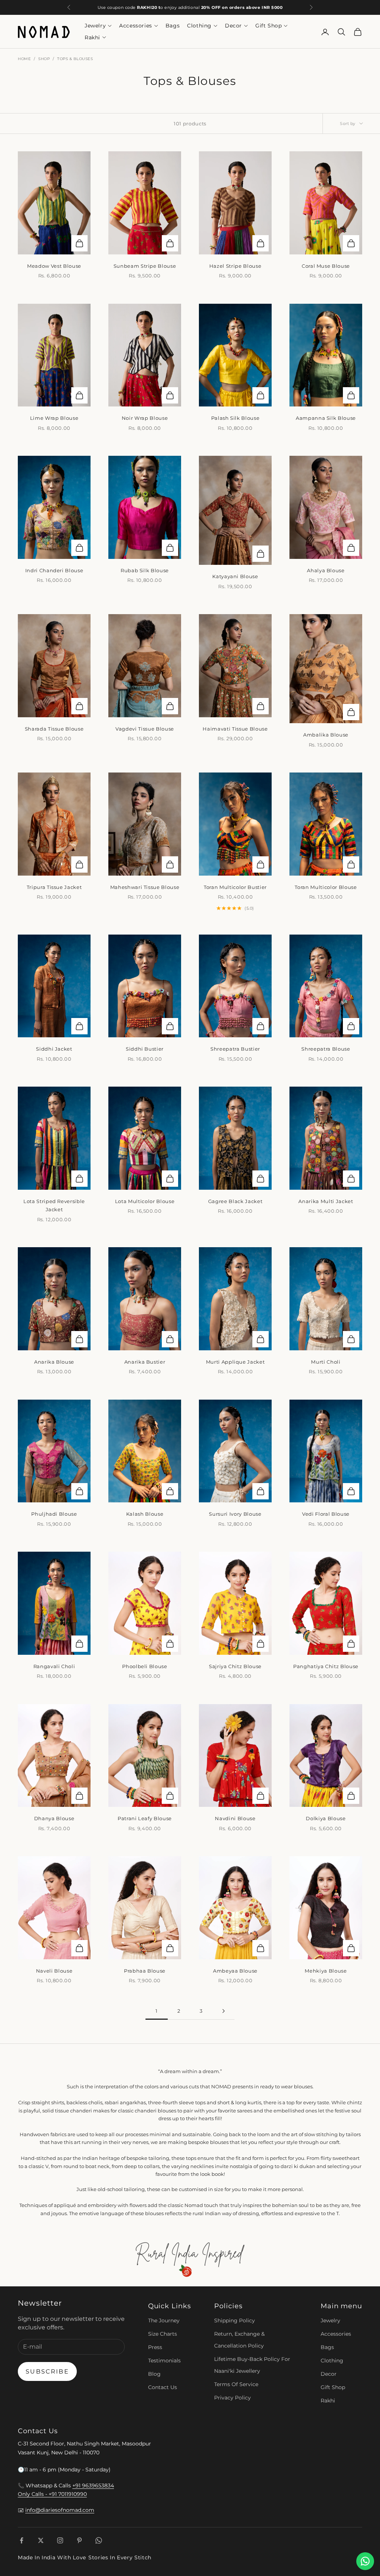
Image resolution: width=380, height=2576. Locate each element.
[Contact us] (365, 2561)
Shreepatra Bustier (235, 1049)
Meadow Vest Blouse (54, 266)
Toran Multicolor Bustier (235, 887)
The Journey (164, 2320)
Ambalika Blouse (326, 735)
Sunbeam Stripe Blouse (145, 266)
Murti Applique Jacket (235, 1362)
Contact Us (163, 2387)
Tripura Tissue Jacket (54, 887)
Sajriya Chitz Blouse (235, 1666)
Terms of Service (236, 2384)
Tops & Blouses (75, 59)
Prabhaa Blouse (145, 1971)
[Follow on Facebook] (22, 2540)
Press (155, 2347)
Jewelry (95, 26)
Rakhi (92, 37)
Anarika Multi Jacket (326, 1201)
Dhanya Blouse (54, 1818)
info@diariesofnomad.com (60, 2510)
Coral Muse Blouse (326, 266)
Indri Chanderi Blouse (54, 570)
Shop (44, 59)
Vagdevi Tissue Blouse (145, 729)
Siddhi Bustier (145, 1049)
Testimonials (164, 2361)
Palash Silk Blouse (235, 418)
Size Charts (163, 2334)
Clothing (199, 26)
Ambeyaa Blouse (235, 1971)
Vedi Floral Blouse (326, 1514)
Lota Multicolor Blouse (145, 1201)
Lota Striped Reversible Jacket (54, 1205)
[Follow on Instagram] (60, 2540)
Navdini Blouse (235, 1818)
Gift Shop (268, 26)
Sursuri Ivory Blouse (235, 1514)
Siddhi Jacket (54, 1049)
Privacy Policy (232, 2398)
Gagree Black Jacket (235, 1201)
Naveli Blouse (54, 1971)
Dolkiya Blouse (326, 1818)
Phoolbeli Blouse (145, 1666)
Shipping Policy (235, 2320)
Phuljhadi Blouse (54, 1514)
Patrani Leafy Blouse (145, 1818)
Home (24, 59)
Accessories (136, 26)
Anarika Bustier (145, 1362)
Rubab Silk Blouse (145, 570)
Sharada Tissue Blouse (54, 729)
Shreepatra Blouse (326, 1049)
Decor (233, 26)
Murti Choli (326, 1362)
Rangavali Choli (54, 1666)
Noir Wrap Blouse (145, 418)
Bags (173, 26)
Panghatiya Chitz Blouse (326, 1666)
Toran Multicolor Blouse (326, 887)
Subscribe (47, 2371)
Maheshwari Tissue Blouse (145, 887)
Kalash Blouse (145, 1514)
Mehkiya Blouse (326, 1971)
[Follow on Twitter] (41, 2540)
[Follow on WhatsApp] (99, 2540)
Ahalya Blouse (326, 570)
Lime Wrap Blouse (54, 418)
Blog (154, 2374)
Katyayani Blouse (235, 576)
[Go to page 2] (223, 2011)
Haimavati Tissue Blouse (235, 729)
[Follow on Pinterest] (79, 2540)
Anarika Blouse (54, 1362)
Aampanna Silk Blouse (326, 418)
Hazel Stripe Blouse (235, 266)
